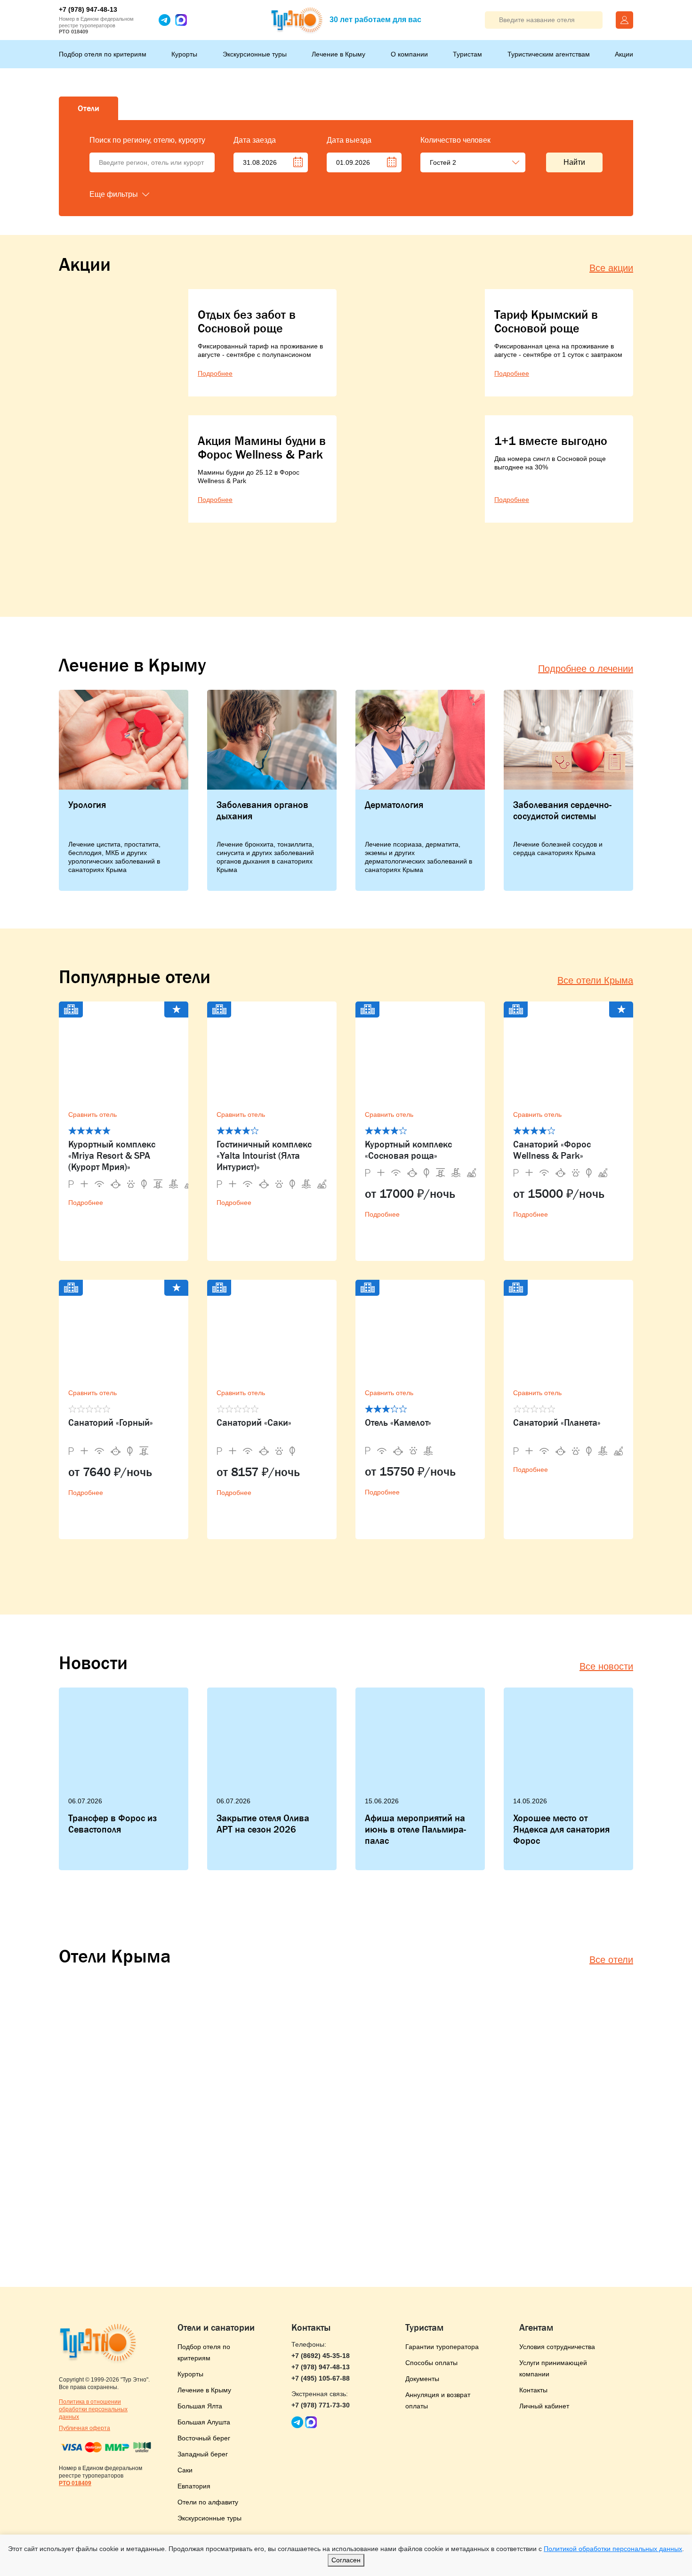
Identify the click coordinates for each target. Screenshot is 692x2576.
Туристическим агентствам (549, 54)
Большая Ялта (200, 2406)
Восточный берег (204, 2438)
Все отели (611, 1960)
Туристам (467, 54)
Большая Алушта (204, 2422)
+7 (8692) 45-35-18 (321, 2356)
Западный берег (203, 2454)
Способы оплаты (431, 2363)
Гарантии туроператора (442, 2347)
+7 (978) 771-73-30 (321, 2405)
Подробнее (86, 1203)
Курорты (184, 54)
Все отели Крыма (595, 980)
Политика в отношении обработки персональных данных (93, 2409)
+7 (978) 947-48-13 (88, 9)
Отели (89, 108)
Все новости (606, 1666)
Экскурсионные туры (255, 54)
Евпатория (194, 2486)
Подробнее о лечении (586, 669)
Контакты (533, 2390)
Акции (624, 54)
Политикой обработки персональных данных (613, 2549)
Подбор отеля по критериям (103, 54)
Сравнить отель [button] (93, 1114)
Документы (422, 2379)
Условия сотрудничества (557, 2347)
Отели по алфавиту (208, 2502)
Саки (185, 2470)
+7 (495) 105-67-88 (321, 2378)
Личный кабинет (544, 2406)
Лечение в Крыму (338, 54)
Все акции (611, 268)
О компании (409, 54)
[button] (137, 194)
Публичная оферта (84, 2428)
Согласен (346, 2560)
